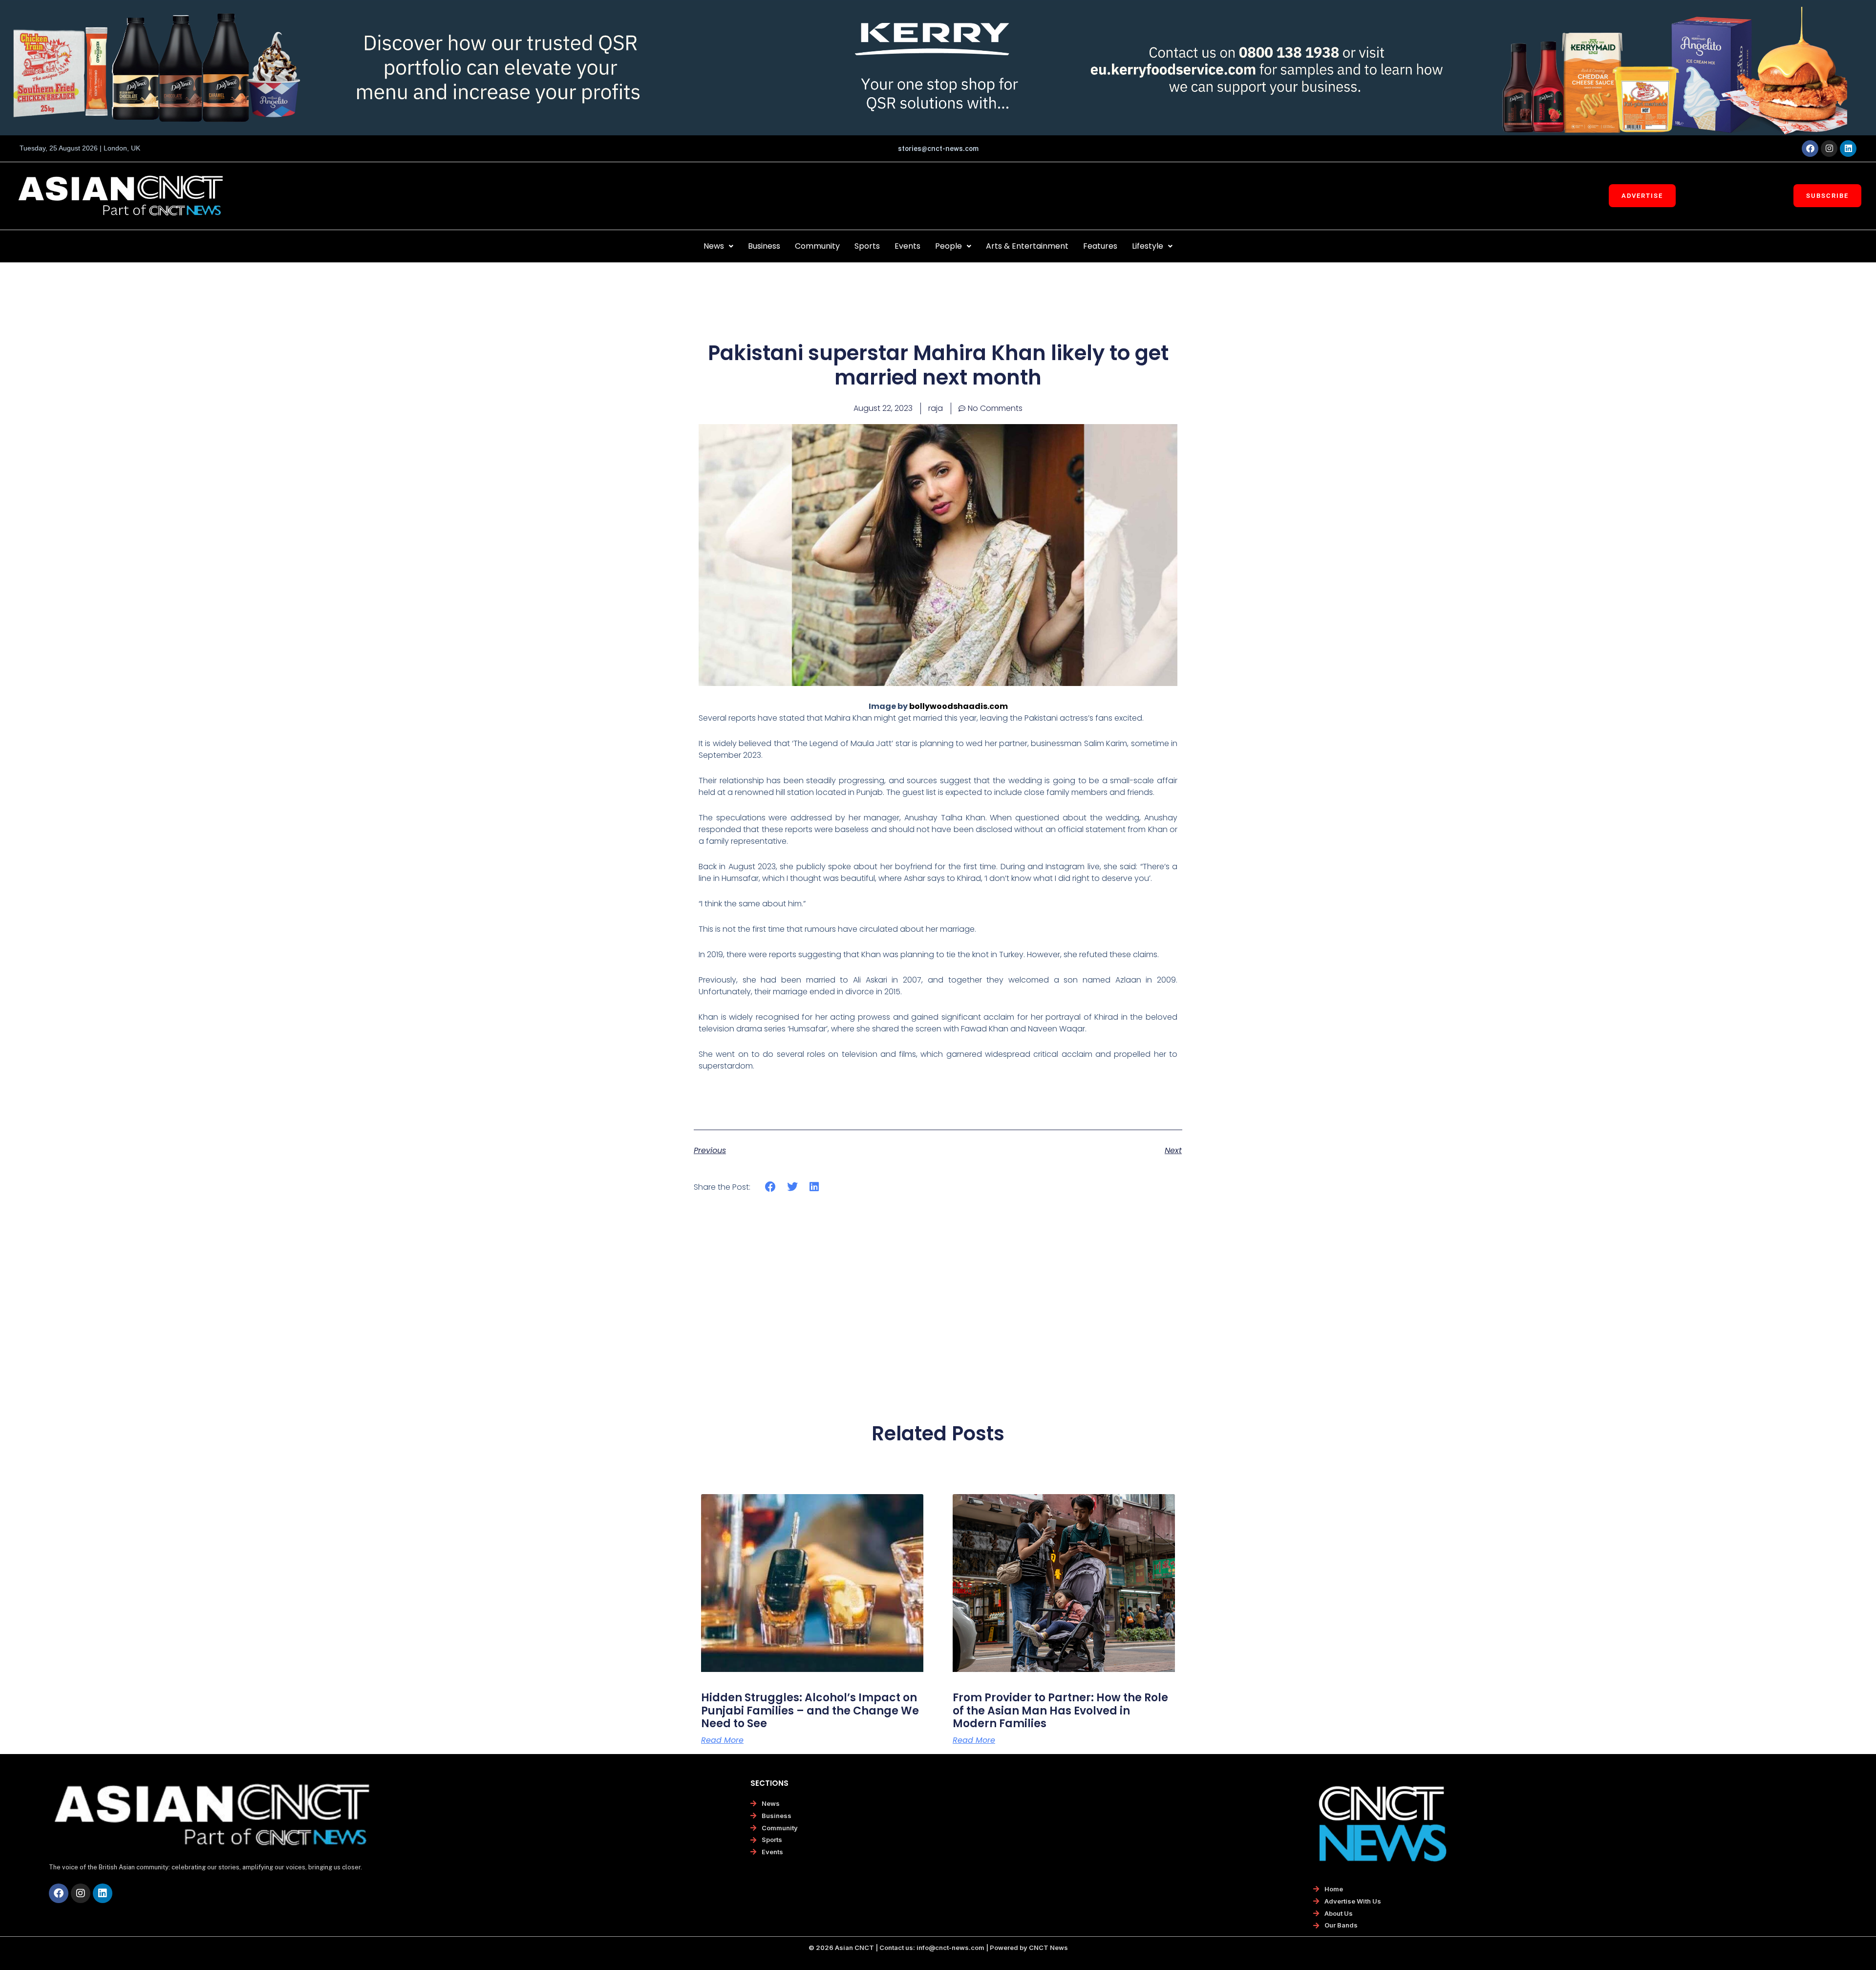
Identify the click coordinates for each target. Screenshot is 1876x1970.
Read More (722, 1740)
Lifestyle (1148, 246)
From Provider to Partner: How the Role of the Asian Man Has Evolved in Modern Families (1060, 1711)
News (714, 246)
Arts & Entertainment (1027, 246)
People (949, 246)
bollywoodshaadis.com (959, 706)
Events (907, 246)
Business (764, 246)
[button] (718, 246)
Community (817, 246)
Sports (867, 246)
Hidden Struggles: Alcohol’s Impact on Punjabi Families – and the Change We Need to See (810, 1711)
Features (1100, 246)
